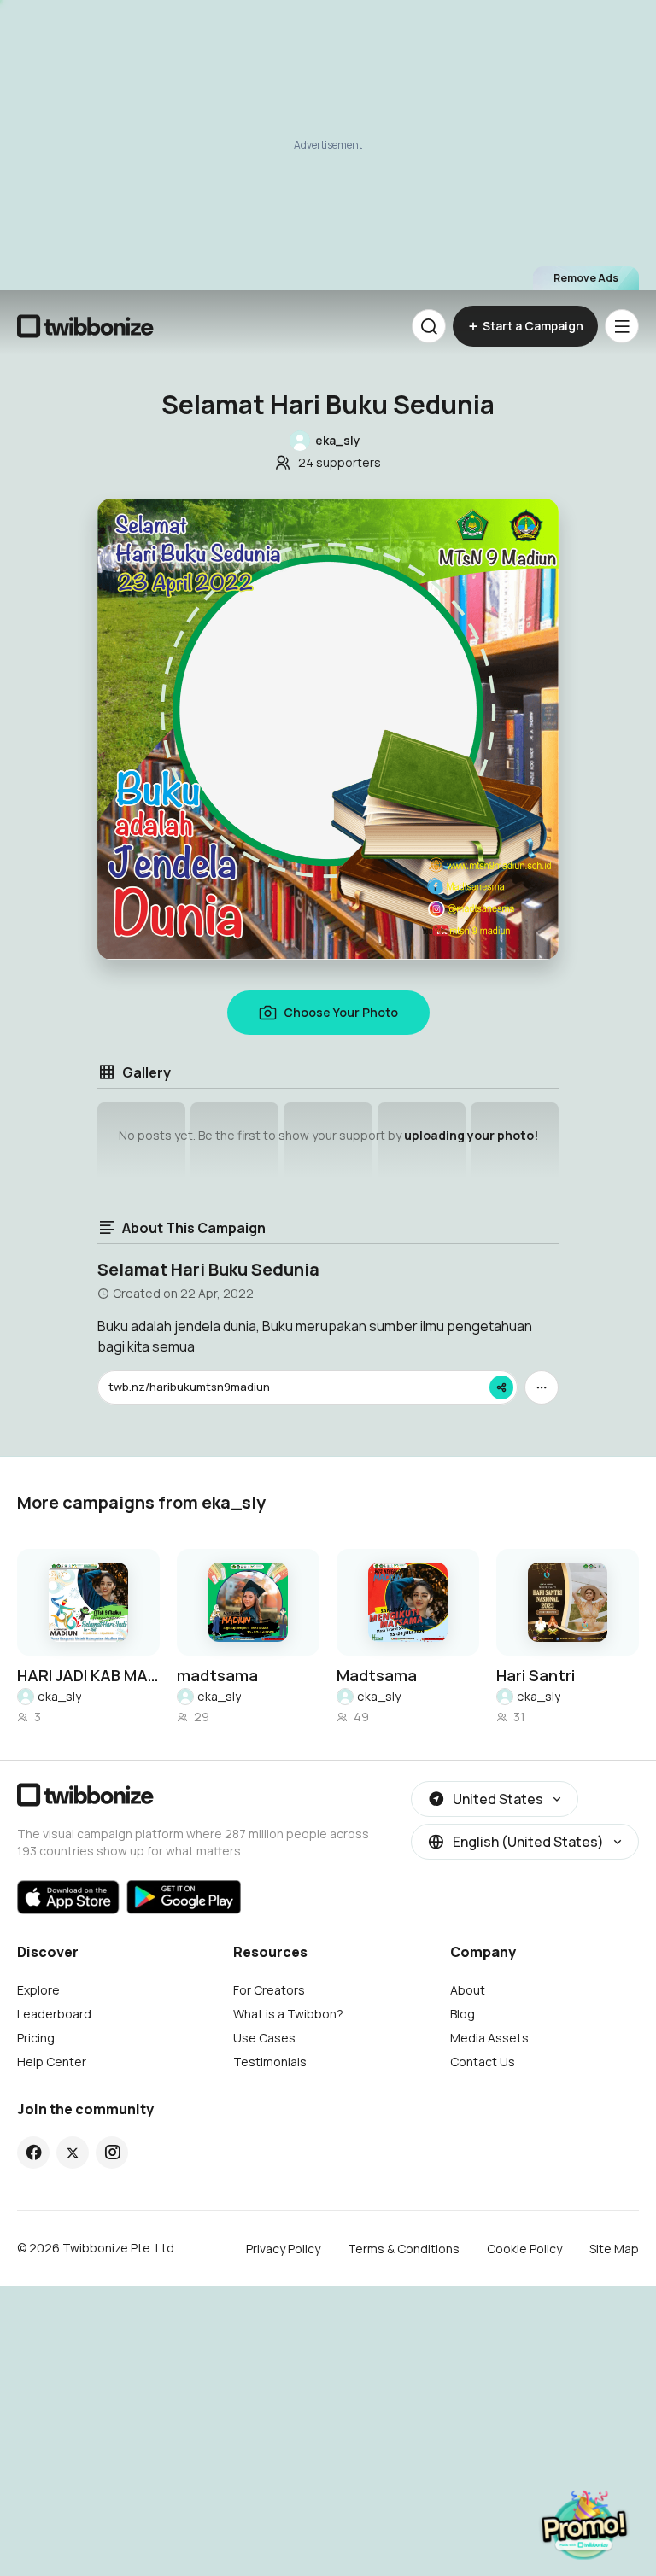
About (468, 1990)
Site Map (614, 2249)
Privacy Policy (283, 2249)
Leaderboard (54, 2014)
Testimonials (270, 2062)
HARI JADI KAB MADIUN (88, 1675)
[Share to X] (73, 2153)
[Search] (429, 326)
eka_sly (59, 1696)
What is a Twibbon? (288, 2014)
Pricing (36, 2038)
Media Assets (489, 2038)
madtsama (217, 1675)
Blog (463, 2014)
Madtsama (377, 1675)
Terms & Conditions (404, 2249)
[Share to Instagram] (112, 2153)
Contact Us (483, 2062)
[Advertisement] (328, 145)
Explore (38, 1990)
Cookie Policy (524, 2249)
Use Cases (264, 2038)
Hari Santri (536, 1675)
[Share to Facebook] (34, 2153)
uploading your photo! (471, 1135)
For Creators (269, 1990)
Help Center (52, 2062)
